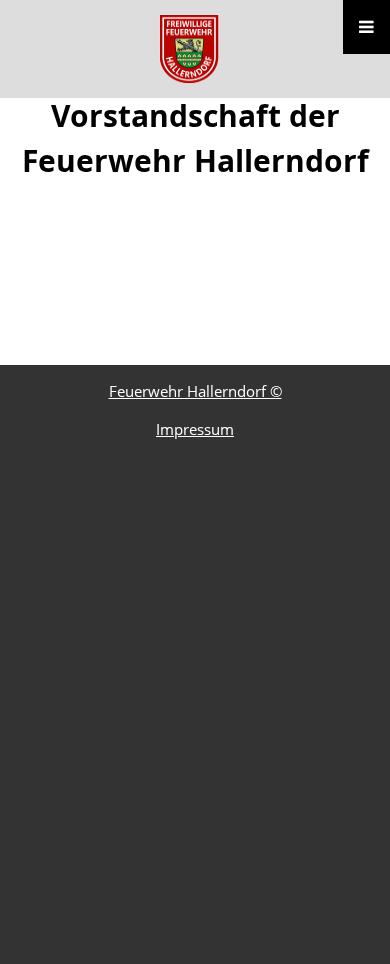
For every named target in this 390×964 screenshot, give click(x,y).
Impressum (195, 429)
